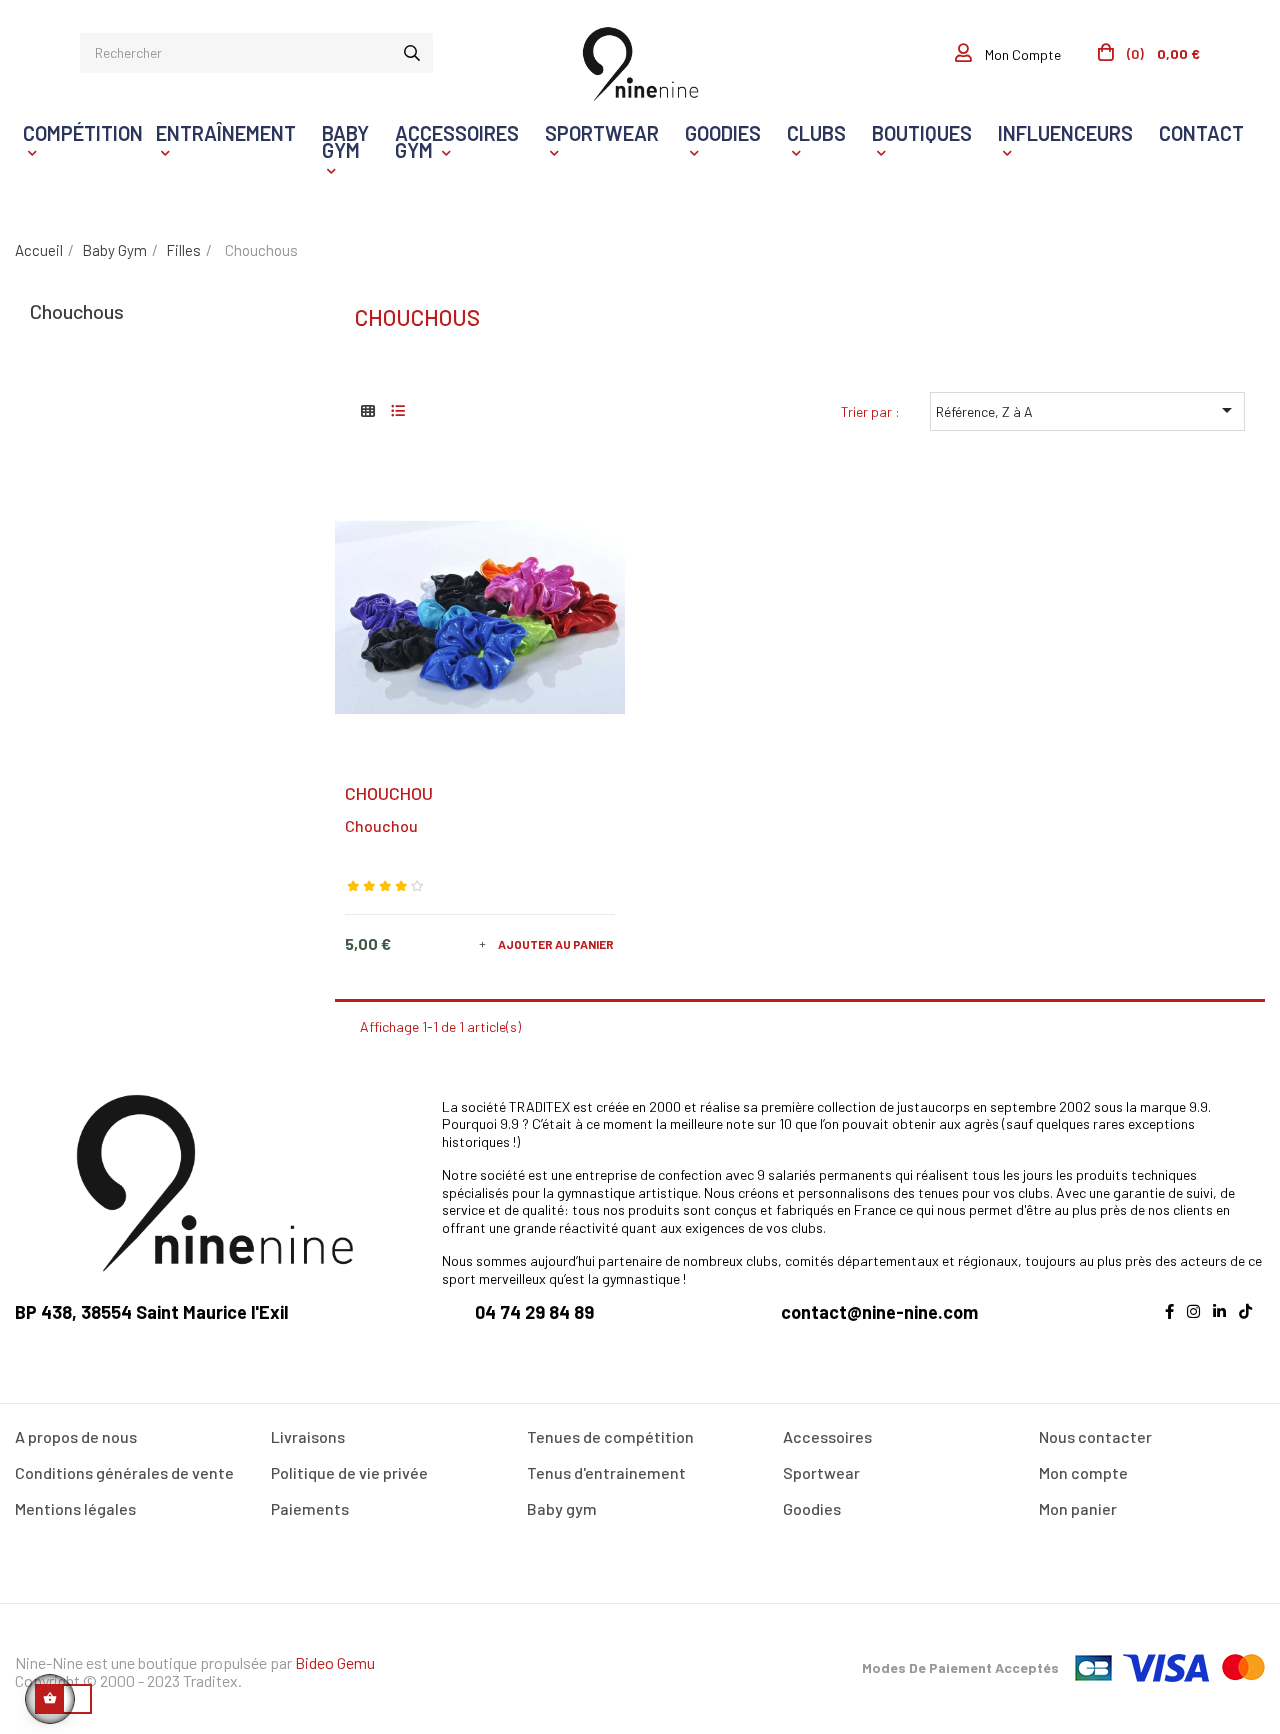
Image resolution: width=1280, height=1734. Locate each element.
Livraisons (308, 1436)
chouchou (381, 825)
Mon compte (1083, 1472)
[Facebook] (1174, 1323)
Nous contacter (1095, 1436)
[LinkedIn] (1224, 1323)
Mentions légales (75, 1508)
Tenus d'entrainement (606, 1472)
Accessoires (827, 1436)
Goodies (812, 1508)
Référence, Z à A (1087, 410)
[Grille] (367, 410)
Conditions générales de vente (124, 1472)
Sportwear (821, 1472)
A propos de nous (76, 1436)
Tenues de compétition (610, 1436)
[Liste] (397, 410)
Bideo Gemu (335, 1662)
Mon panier (1078, 1508)
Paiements (310, 1508)
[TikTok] (1250, 1323)
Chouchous (77, 311)
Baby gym (562, 1508)
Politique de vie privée (349, 1472)
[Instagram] (1198, 1323)
